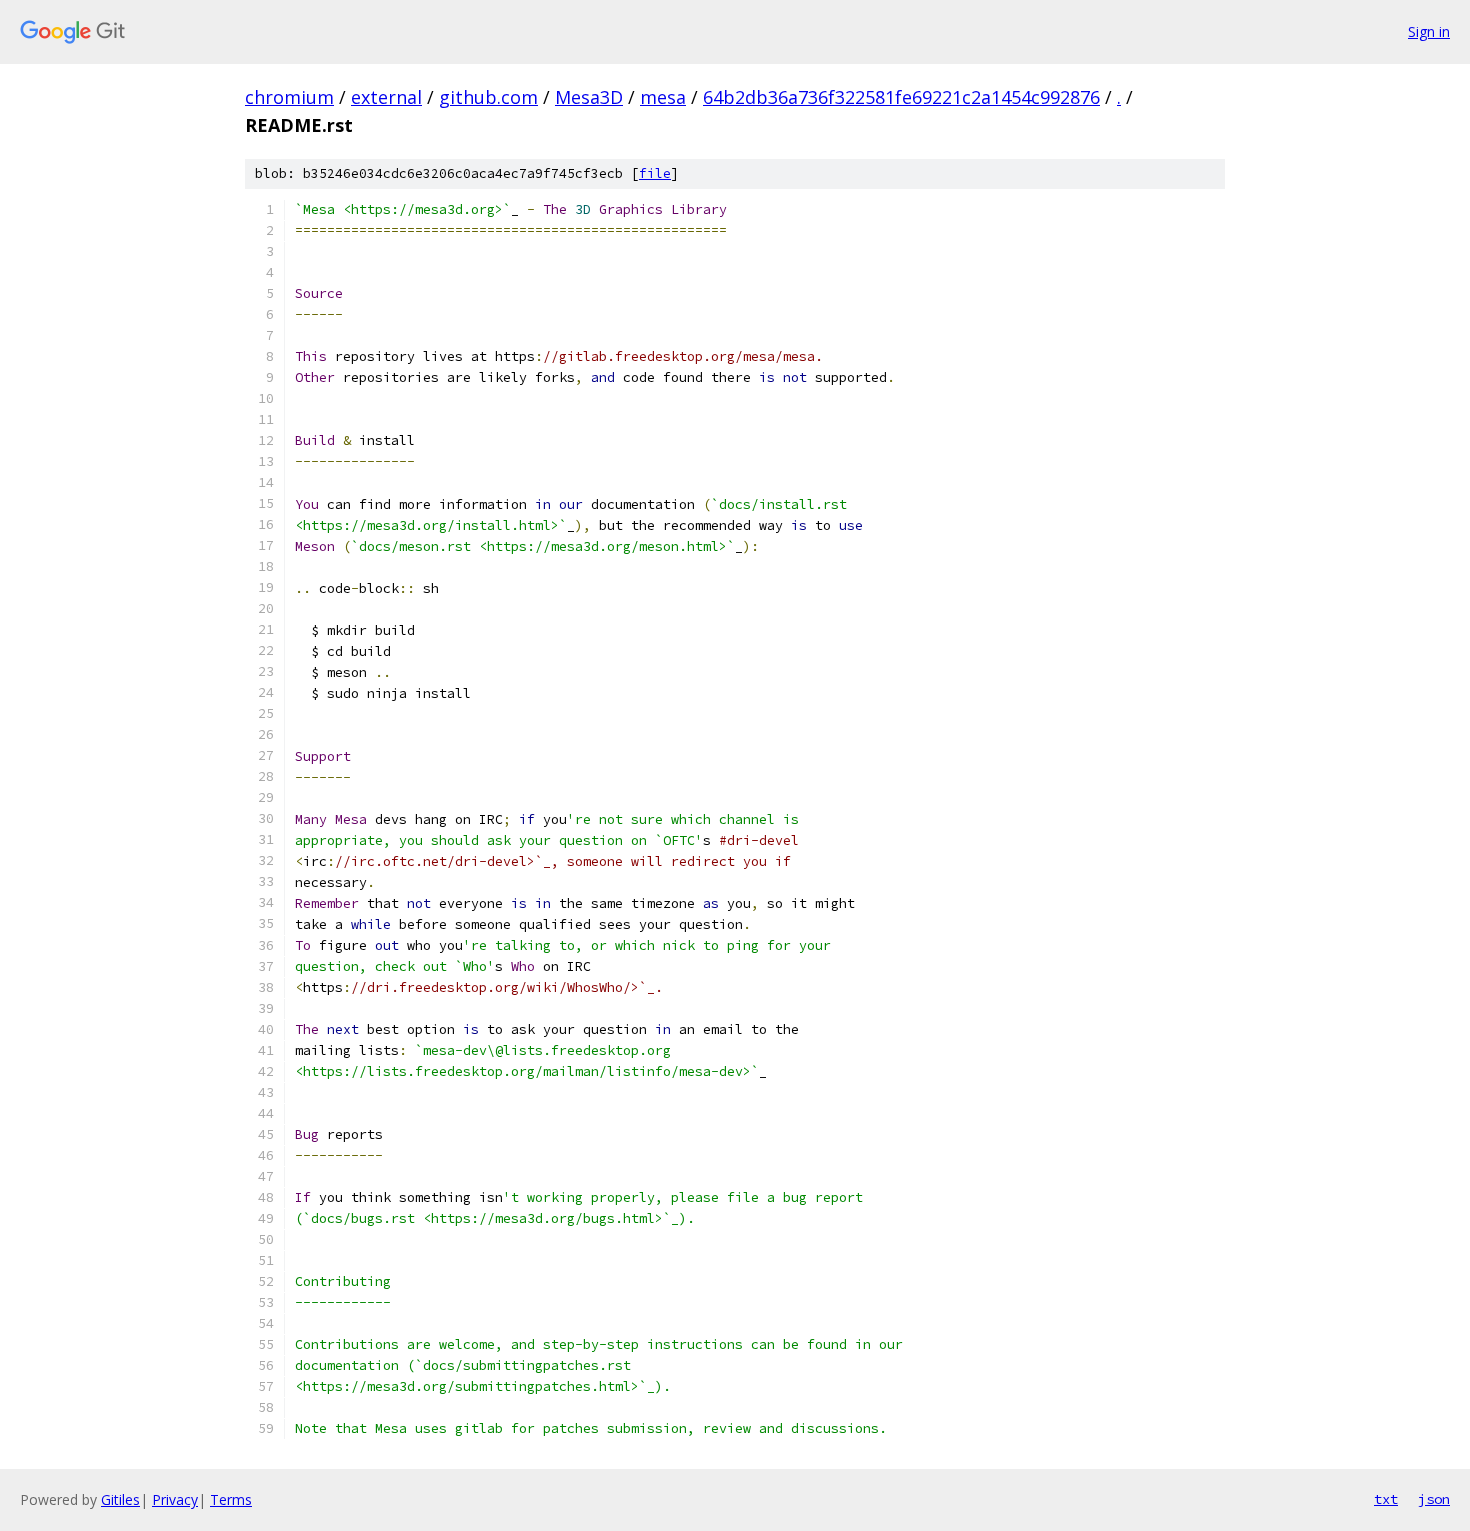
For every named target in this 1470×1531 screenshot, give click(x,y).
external (386, 97)
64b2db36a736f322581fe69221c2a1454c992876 (901, 97)
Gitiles (120, 1499)
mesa (663, 97)
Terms (231, 1499)
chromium (289, 97)
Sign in (1429, 31)
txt (1386, 1499)
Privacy (175, 1499)
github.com (488, 97)
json (1434, 1499)
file (655, 173)
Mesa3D (589, 97)
